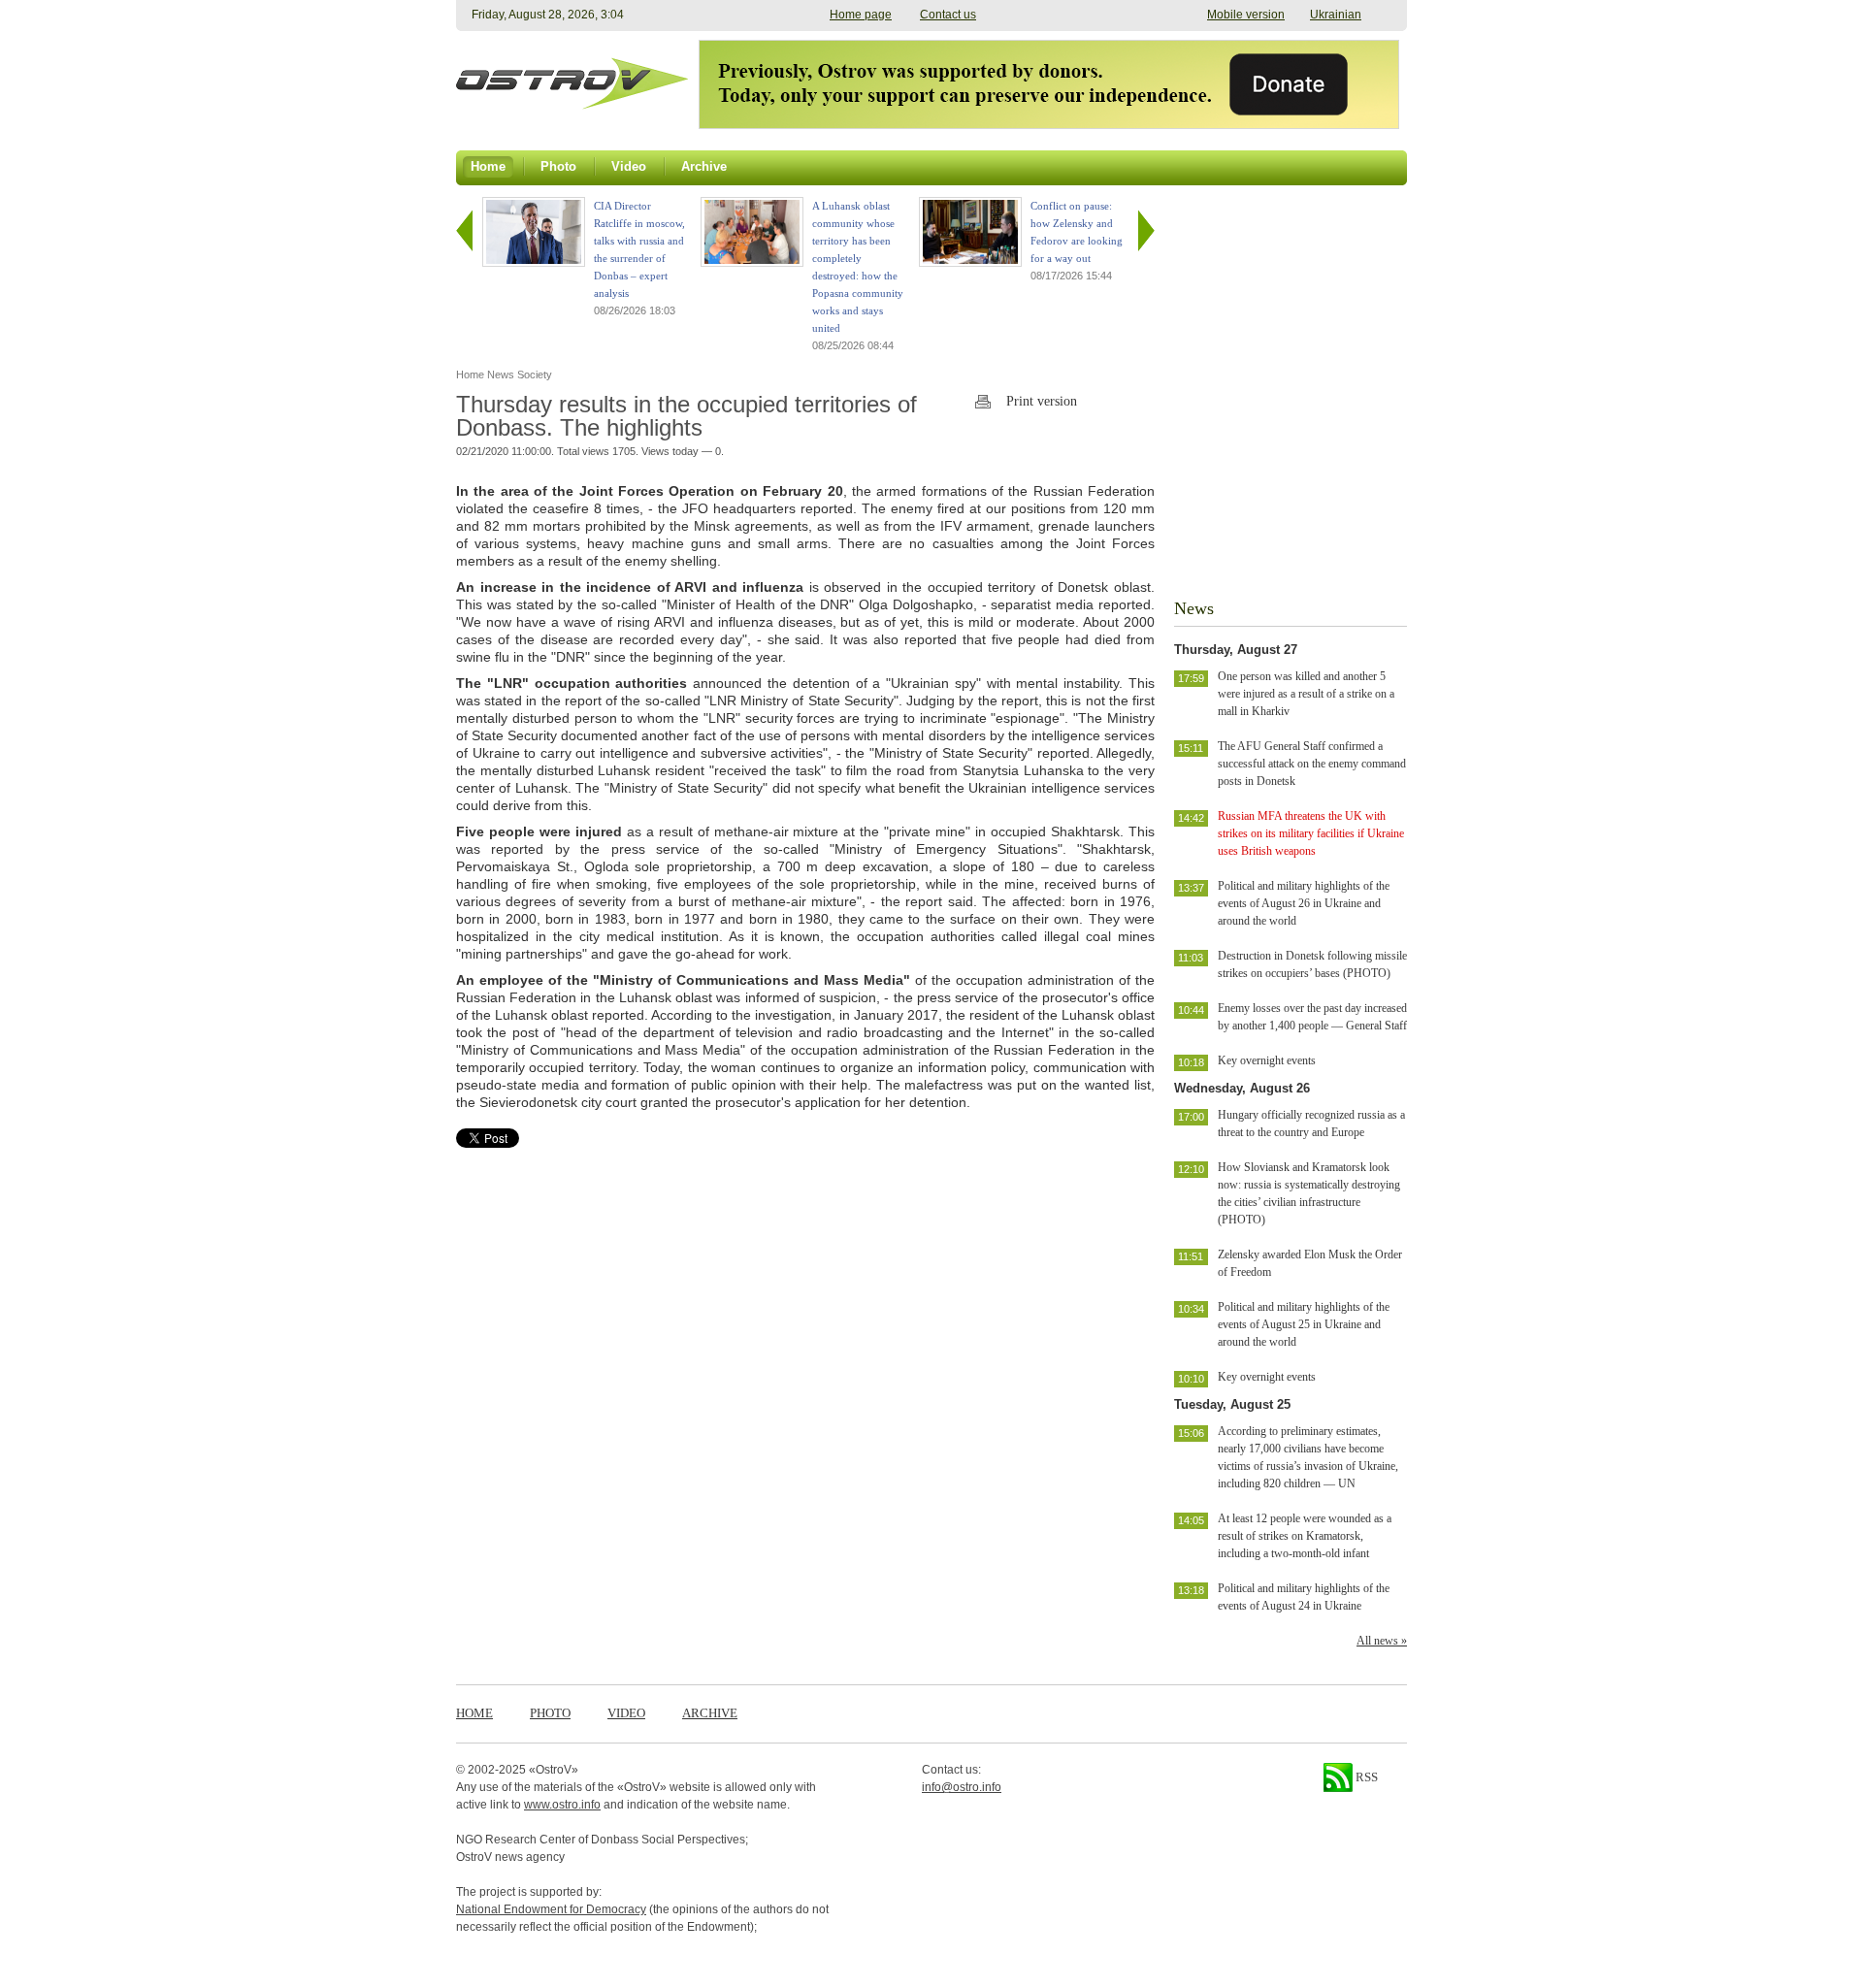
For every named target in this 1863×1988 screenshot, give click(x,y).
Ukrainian (1336, 15)
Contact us (948, 15)
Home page (861, 15)
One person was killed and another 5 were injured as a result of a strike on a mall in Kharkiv (1306, 694)
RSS (1365, 1777)
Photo (550, 1713)
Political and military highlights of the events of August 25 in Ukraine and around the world (1304, 1324)
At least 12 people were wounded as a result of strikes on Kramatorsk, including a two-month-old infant (1305, 1536)
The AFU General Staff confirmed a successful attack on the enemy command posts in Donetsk (1312, 764)
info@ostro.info (962, 1787)
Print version (1042, 401)
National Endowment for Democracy (551, 1909)
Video (626, 1713)
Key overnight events (1267, 1060)
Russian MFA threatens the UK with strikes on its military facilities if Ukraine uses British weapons (1311, 833)
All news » (1382, 1641)
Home (474, 1713)
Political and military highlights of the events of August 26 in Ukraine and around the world (1304, 903)
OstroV (554, 1770)
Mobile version (1246, 15)
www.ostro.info (562, 1805)
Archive (710, 1713)
